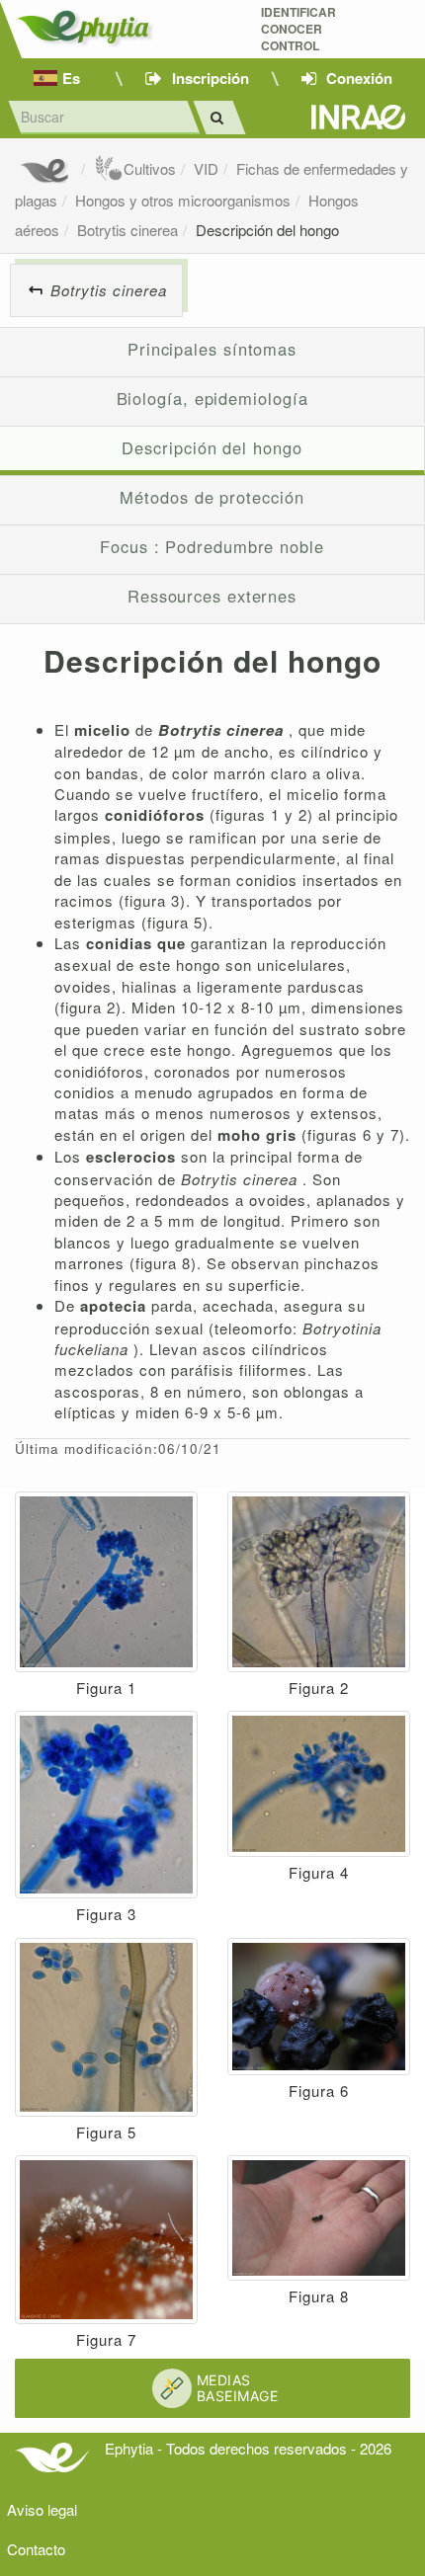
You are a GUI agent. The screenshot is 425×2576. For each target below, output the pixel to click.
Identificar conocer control (298, 29)
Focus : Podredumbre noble (212, 546)
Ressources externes (212, 596)
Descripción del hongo (267, 230)
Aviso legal (42, 2509)
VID (206, 168)
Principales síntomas (212, 349)
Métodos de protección (212, 497)
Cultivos (150, 168)
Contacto (36, 2549)
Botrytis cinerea (127, 230)
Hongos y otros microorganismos (183, 200)
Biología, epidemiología (212, 398)
